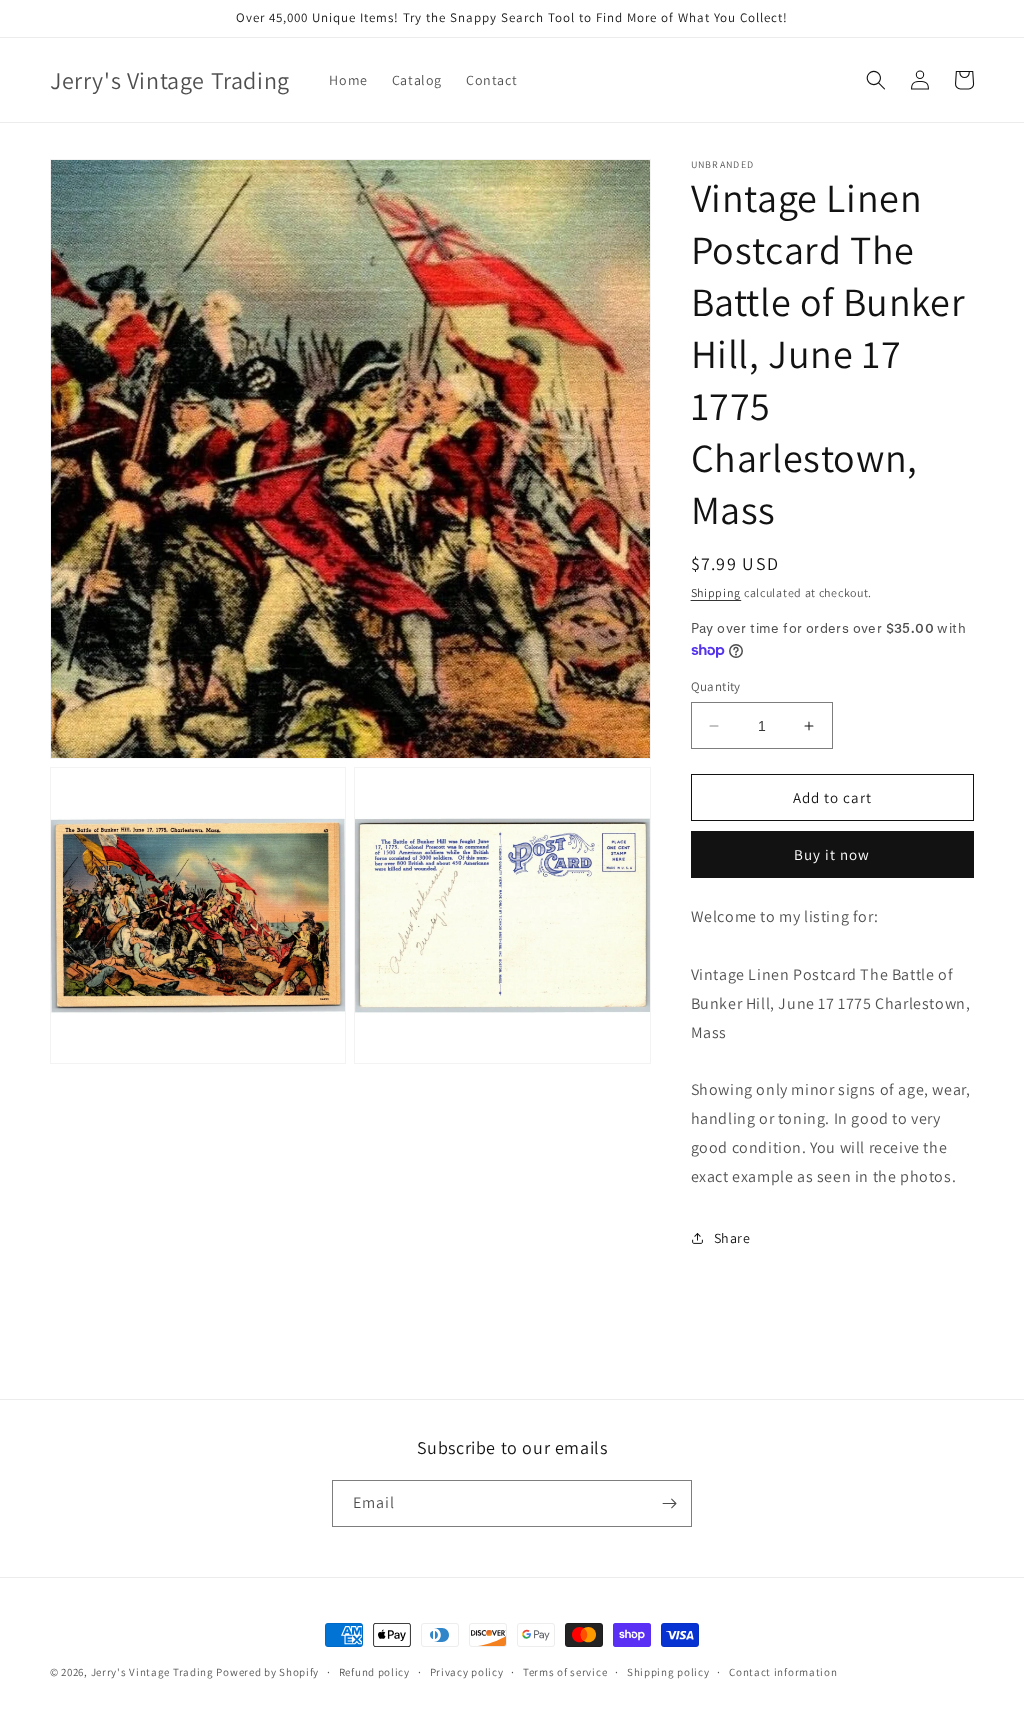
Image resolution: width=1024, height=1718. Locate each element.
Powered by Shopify (267, 1672)
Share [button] (732, 1238)
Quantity (716, 686)
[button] (876, 80)
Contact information (783, 1672)
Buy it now (832, 854)
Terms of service (565, 1672)
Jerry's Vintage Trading (152, 1672)
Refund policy (374, 1672)
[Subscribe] (669, 1503)
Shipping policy (668, 1672)
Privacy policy (467, 1672)
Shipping (716, 592)
